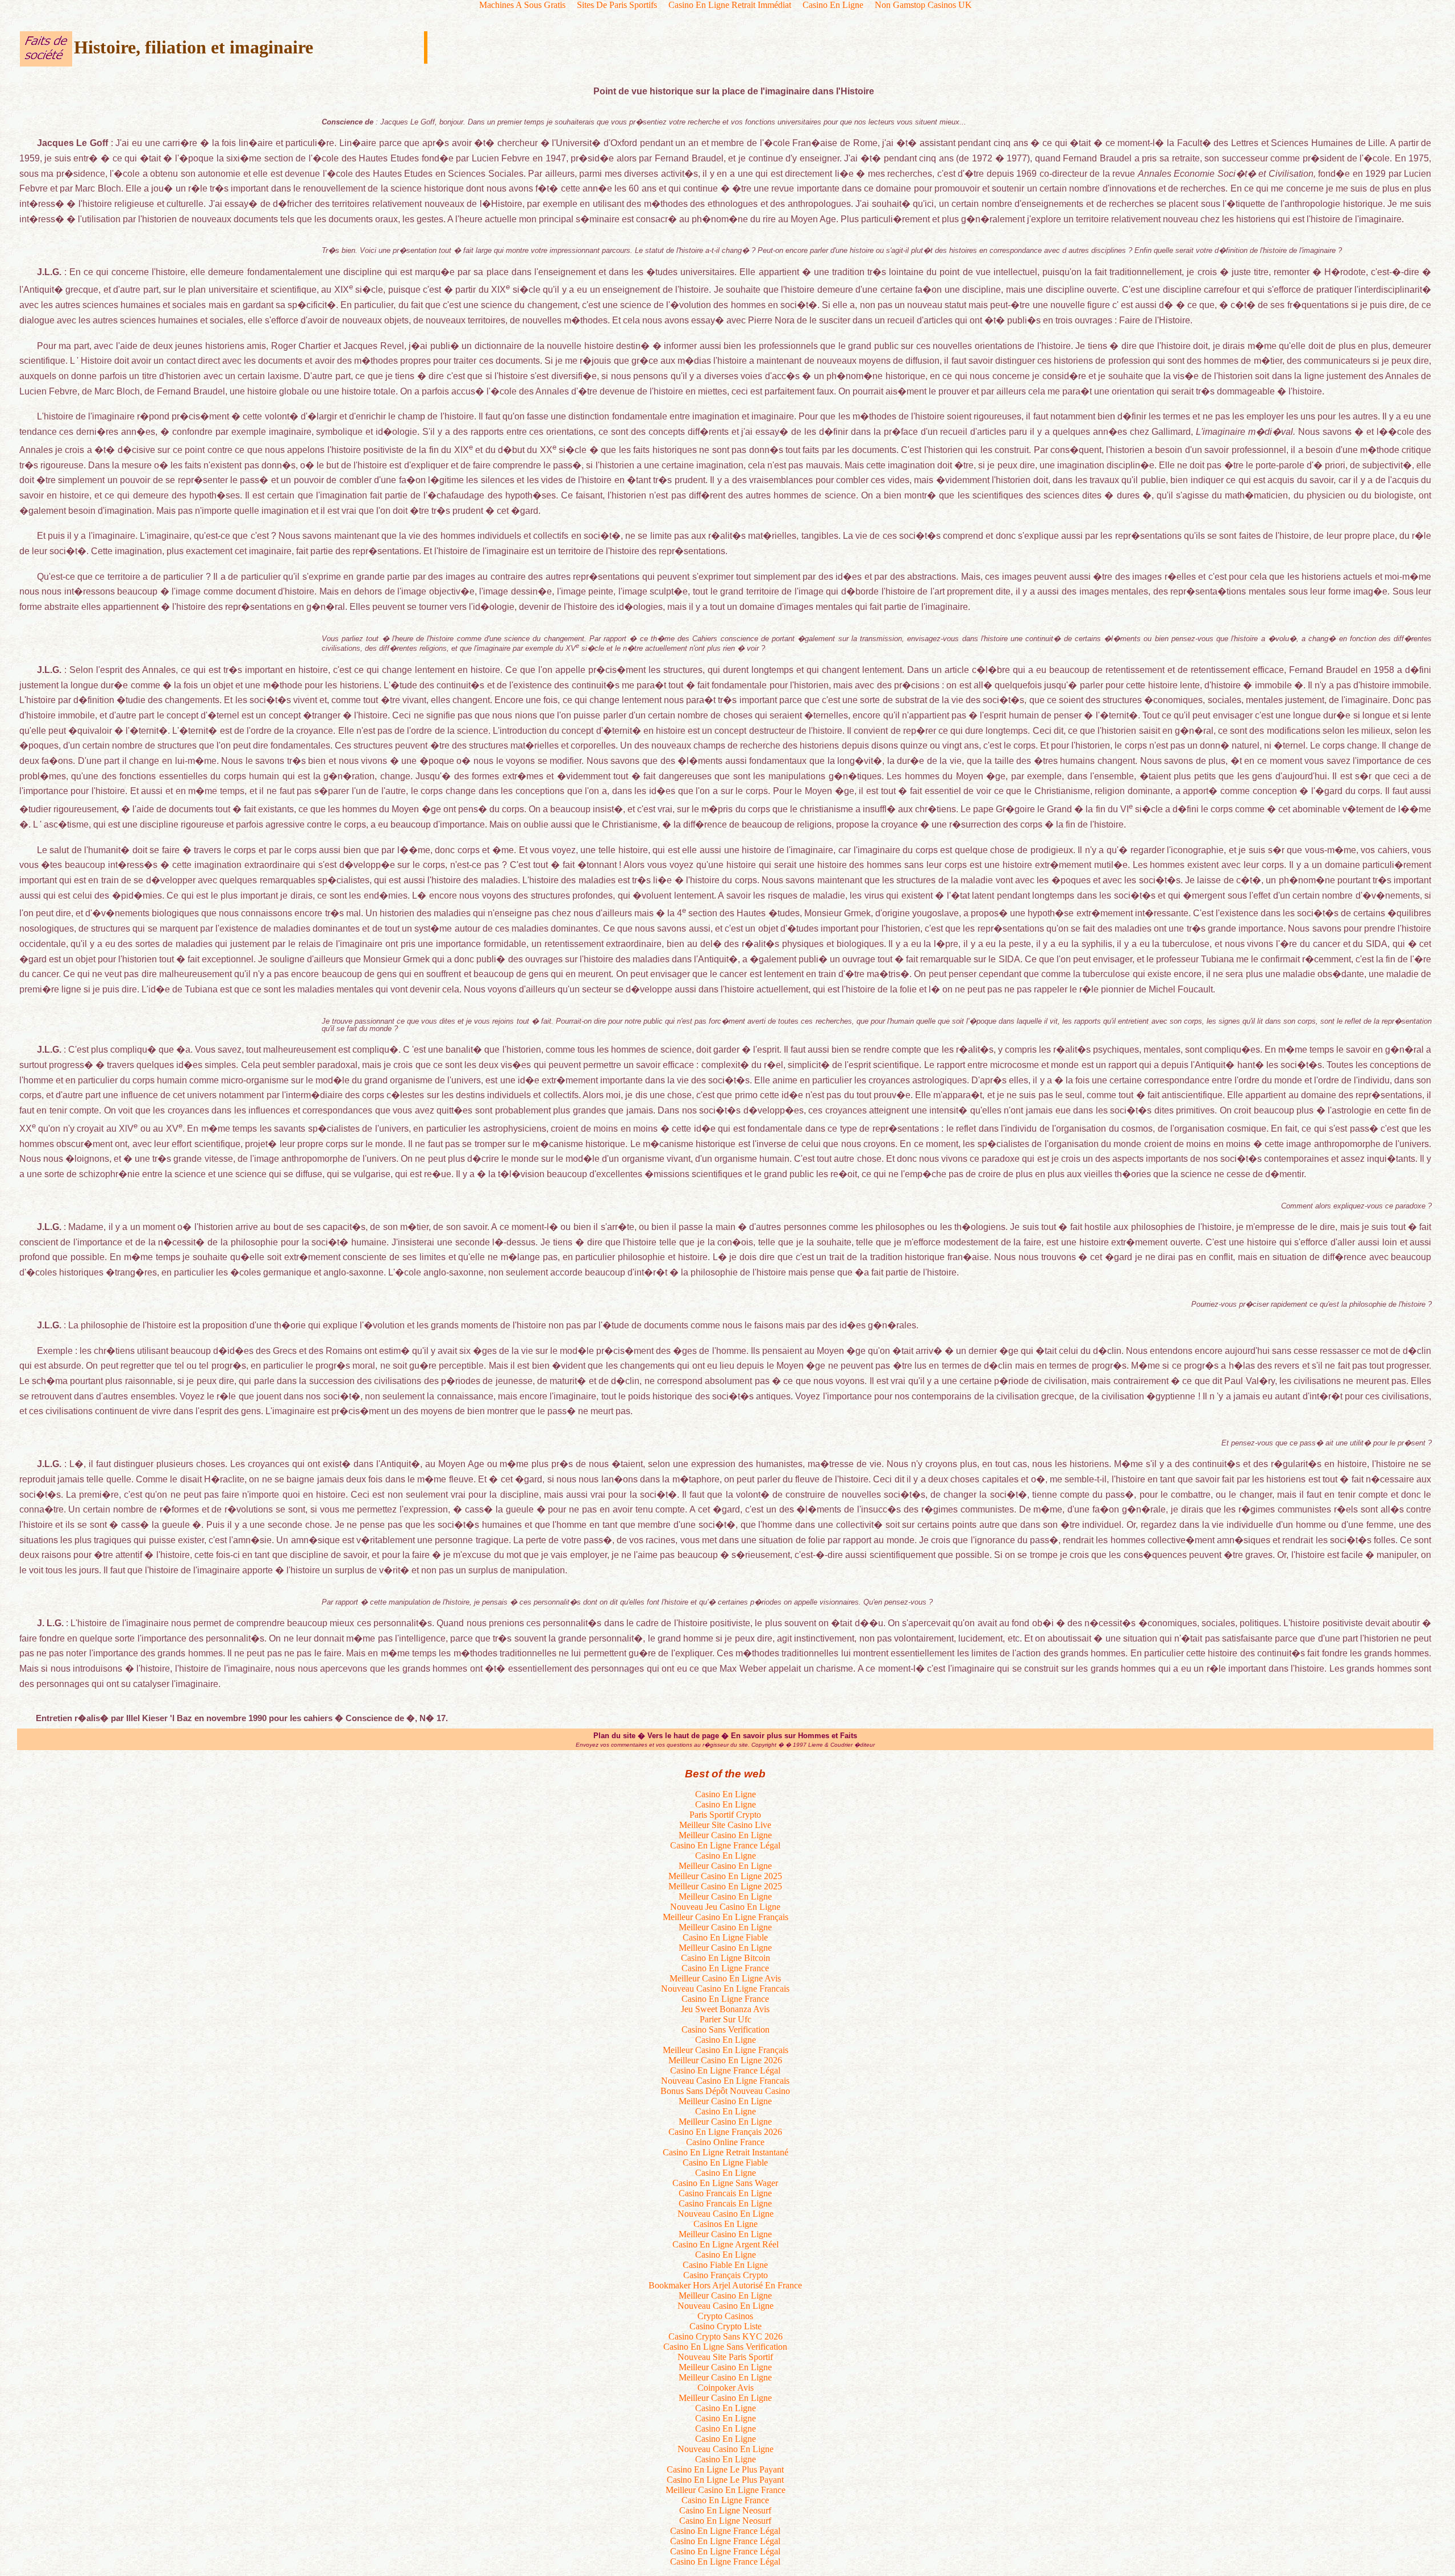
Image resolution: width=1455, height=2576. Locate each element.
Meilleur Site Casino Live (725, 1825)
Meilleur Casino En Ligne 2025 (725, 1876)
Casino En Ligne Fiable (725, 1937)
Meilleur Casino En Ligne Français (726, 1917)
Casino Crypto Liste (726, 2326)
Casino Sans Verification (726, 2029)
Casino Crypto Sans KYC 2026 (726, 2336)
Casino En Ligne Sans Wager (725, 2183)
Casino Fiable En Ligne (725, 2265)
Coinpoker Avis (726, 2388)
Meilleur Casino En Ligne (725, 1835)
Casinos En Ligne (726, 2224)
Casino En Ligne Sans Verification (725, 2347)
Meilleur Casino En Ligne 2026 (725, 2060)
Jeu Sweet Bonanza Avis (725, 2009)
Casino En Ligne (726, 1794)
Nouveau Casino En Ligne (726, 2214)
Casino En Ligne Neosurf (725, 2510)
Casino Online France (725, 2142)
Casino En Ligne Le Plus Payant (725, 2469)
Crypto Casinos (725, 2316)
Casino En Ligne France (725, 1968)
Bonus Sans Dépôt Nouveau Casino (725, 2091)
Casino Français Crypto (726, 2275)
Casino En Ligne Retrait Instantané (726, 2152)
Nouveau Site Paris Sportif (725, 2357)
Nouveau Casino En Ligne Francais (725, 1989)
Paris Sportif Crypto (725, 1815)
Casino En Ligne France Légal (725, 1845)
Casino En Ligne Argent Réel (726, 2244)
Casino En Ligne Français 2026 (725, 2132)
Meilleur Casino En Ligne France (726, 2490)
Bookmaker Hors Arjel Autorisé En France (725, 2285)
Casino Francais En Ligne (725, 2193)
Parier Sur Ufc (726, 2019)
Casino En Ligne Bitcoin (726, 1958)
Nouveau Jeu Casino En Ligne (725, 1907)
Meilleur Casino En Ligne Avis (725, 1978)
